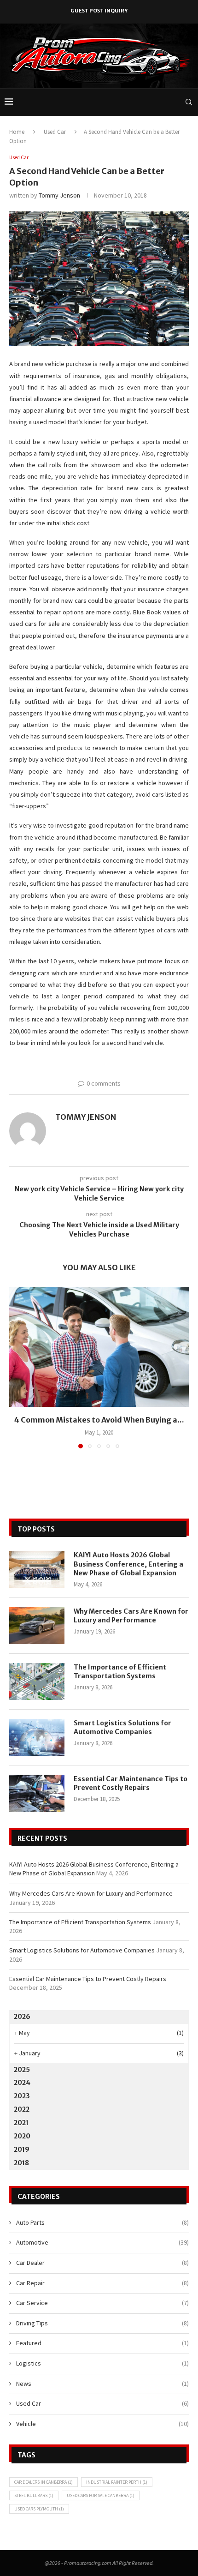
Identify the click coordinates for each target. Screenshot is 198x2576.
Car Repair (102, 2283)
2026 (22, 2017)
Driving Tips (102, 2323)
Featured (102, 2343)
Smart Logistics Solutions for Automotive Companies (122, 1728)
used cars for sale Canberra (101, 2495)
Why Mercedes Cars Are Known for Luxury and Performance (131, 1616)
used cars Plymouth (39, 2509)
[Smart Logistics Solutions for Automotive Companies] (37, 1737)
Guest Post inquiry (99, 11)
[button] (17, 1367)
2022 (22, 2109)
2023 (22, 2096)
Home (17, 132)
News (102, 2384)
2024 (22, 2083)
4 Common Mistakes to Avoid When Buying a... (99, 1420)
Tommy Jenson (59, 195)
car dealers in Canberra (44, 2482)
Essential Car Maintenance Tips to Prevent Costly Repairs (131, 1783)
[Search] (189, 102)
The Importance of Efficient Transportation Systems (120, 1672)
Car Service (102, 2303)
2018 (21, 2163)
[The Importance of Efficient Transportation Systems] (37, 1681)
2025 (22, 2070)
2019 (22, 2150)
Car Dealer (102, 2263)
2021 (21, 2123)
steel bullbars (34, 2495)
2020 (22, 2136)
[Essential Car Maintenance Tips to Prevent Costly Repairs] (37, 1793)
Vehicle (102, 2424)
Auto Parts (102, 2222)
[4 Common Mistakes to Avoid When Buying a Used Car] (99, 1347)
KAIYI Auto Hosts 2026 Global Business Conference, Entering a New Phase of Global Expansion (128, 1564)
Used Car (55, 132)
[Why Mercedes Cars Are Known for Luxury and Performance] (37, 1626)
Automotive (102, 2242)
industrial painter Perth (117, 2482)
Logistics (102, 2363)
